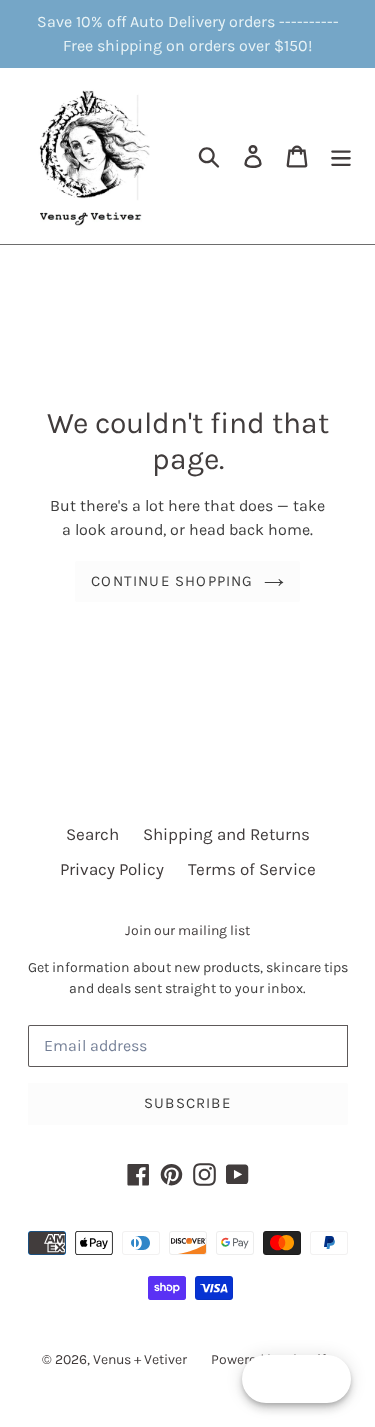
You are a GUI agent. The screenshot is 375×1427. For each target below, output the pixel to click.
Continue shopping (172, 581)
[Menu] (341, 156)
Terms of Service (252, 869)
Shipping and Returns (226, 834)
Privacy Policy (112, 869)
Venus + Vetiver (140, 1359)
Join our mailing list (187, 931)
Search (92, 834)
